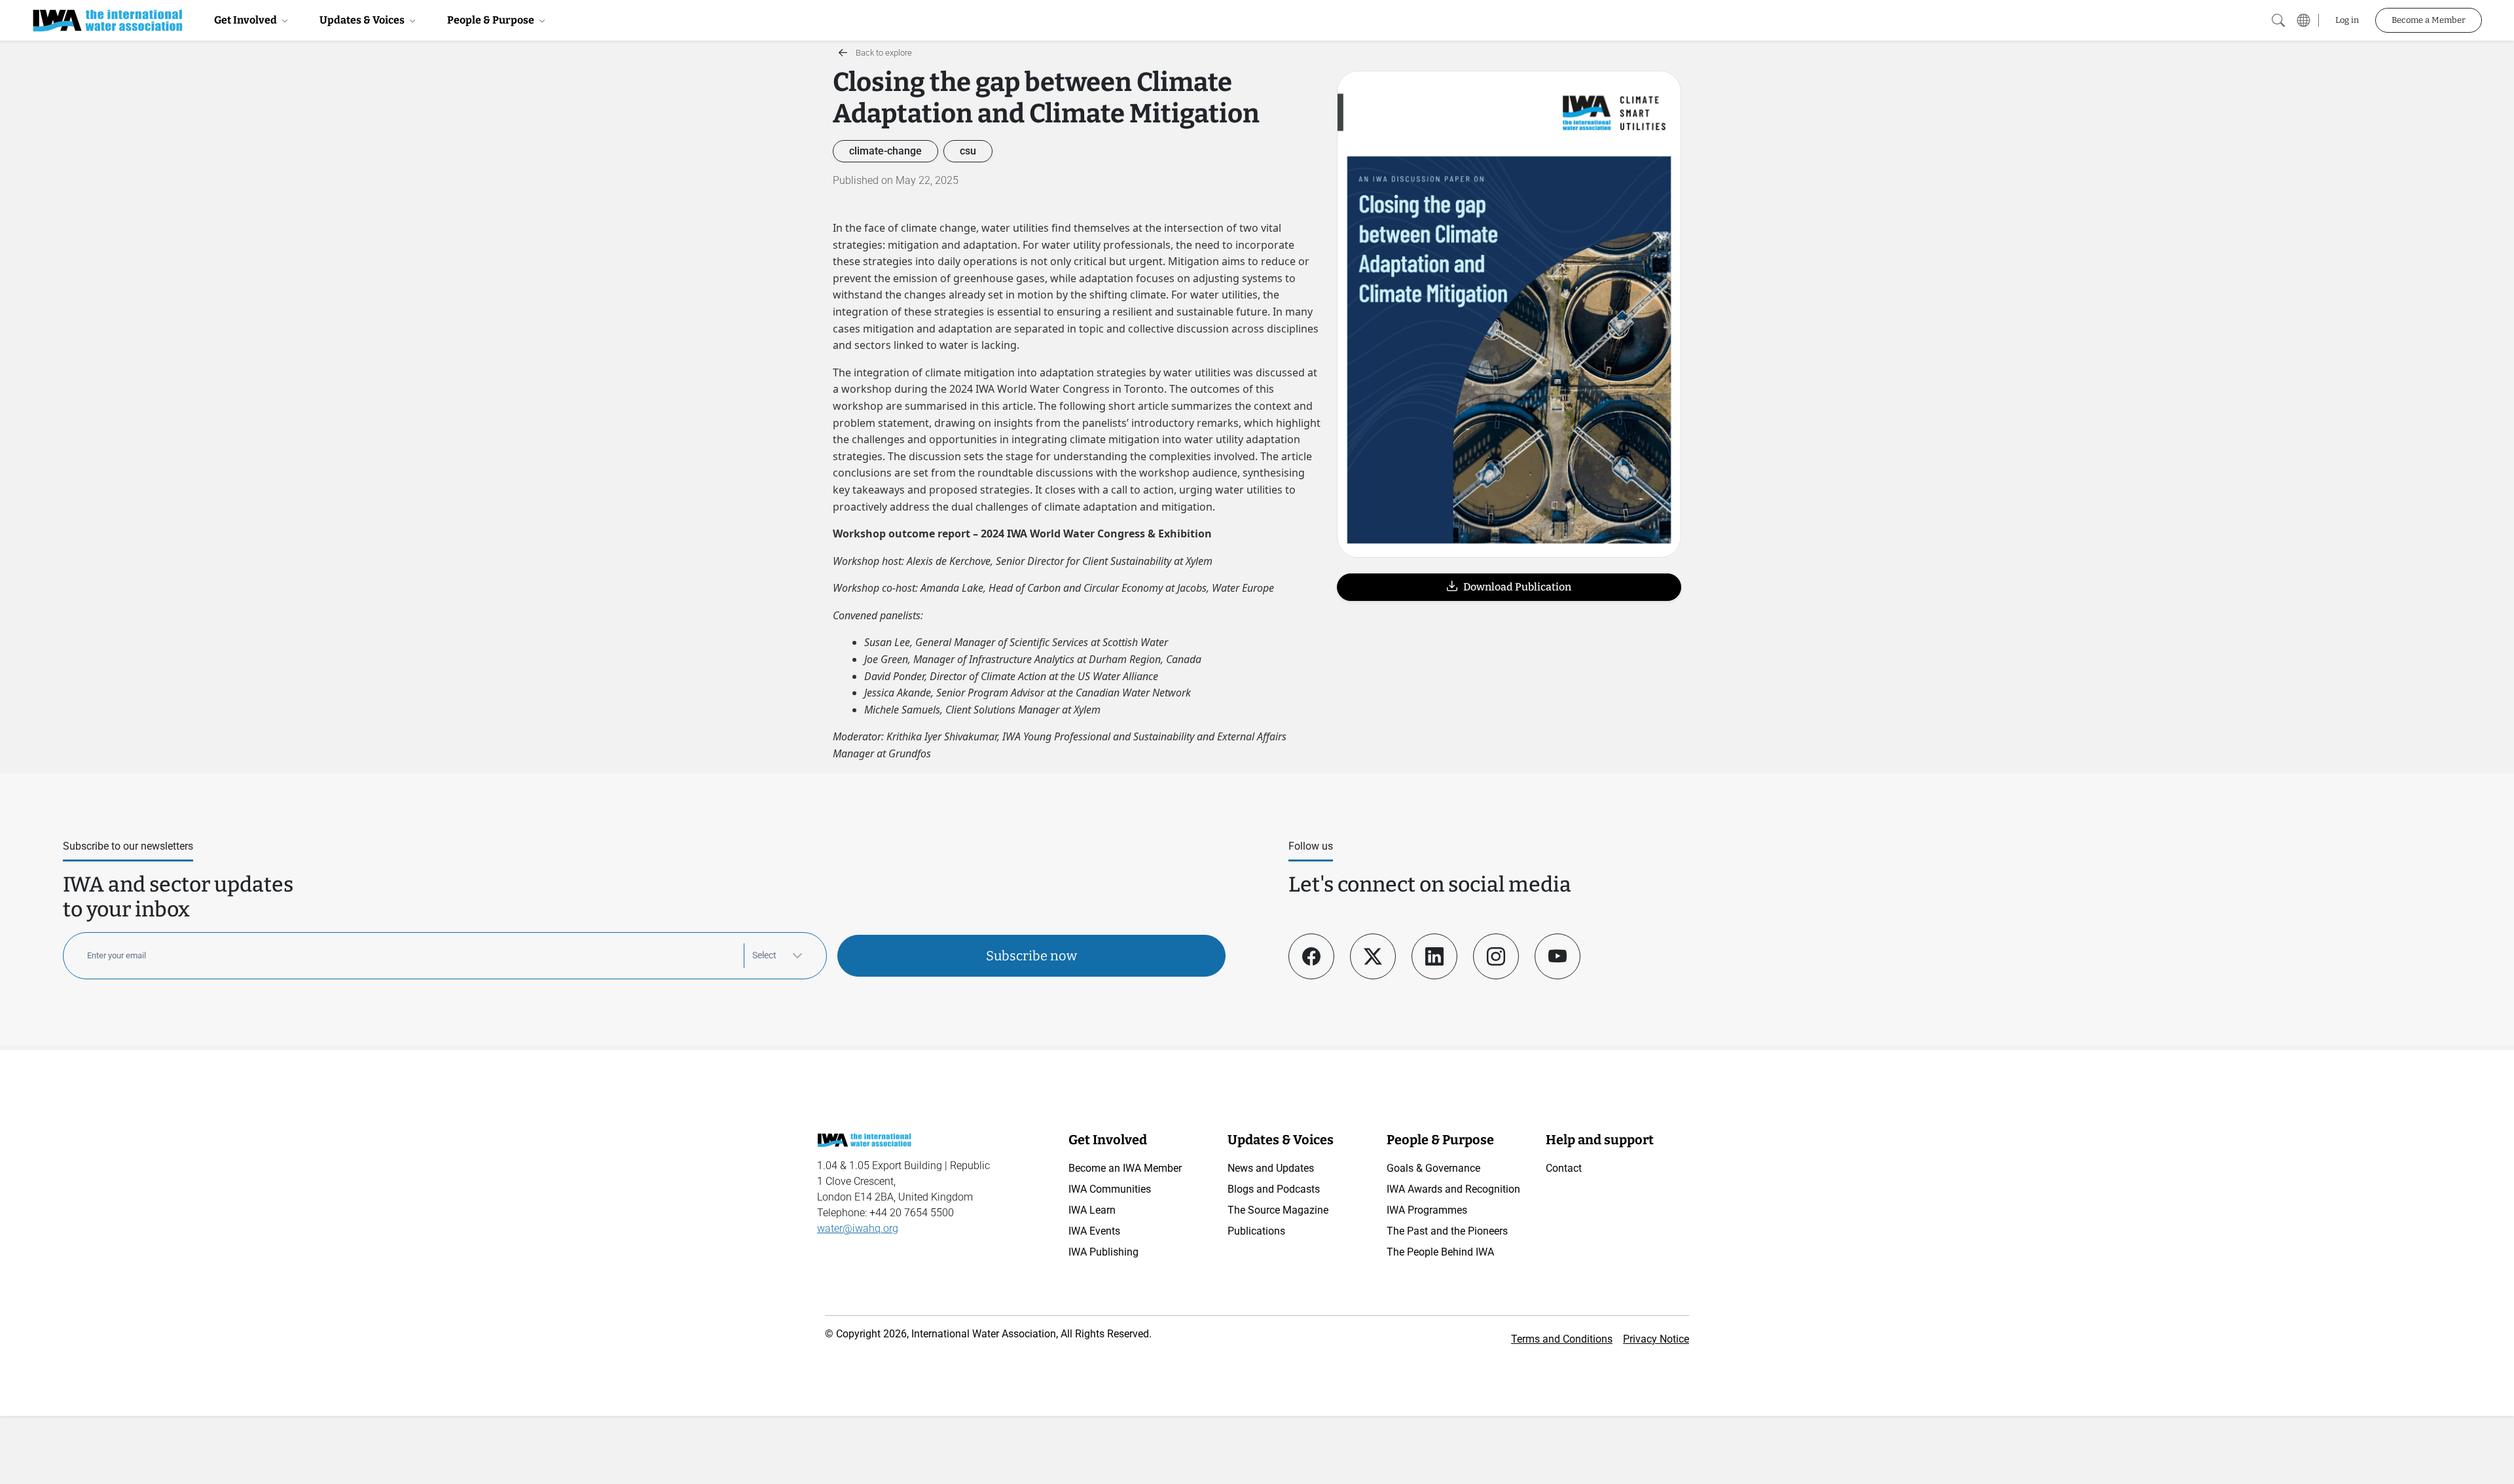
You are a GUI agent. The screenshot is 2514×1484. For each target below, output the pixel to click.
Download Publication (1514, 587)
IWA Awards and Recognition (1453, 1189)
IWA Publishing (1103, 1252)
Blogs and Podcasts (1274, 1189)
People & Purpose (492, 20)
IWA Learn (1092, 1210)
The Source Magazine (1278, 1210)
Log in (2347, 20)
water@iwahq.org (858, 1228)
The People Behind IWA (1440, 1252)
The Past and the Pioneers (1447, 1231)
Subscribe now (1031, 956)
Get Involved (246, 20)
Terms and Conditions (1562, 1339)
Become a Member (2429, 20)
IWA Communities (1110, 1189)
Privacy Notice (1656, 1339)
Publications (1256, 1231)
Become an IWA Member (1125, 1168)
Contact (1564, 1168)
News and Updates (1271, 1168)
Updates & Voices (363, 20)
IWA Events (1094, 1231)
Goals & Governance (1433, 1168)
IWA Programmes (1427, 1210)
